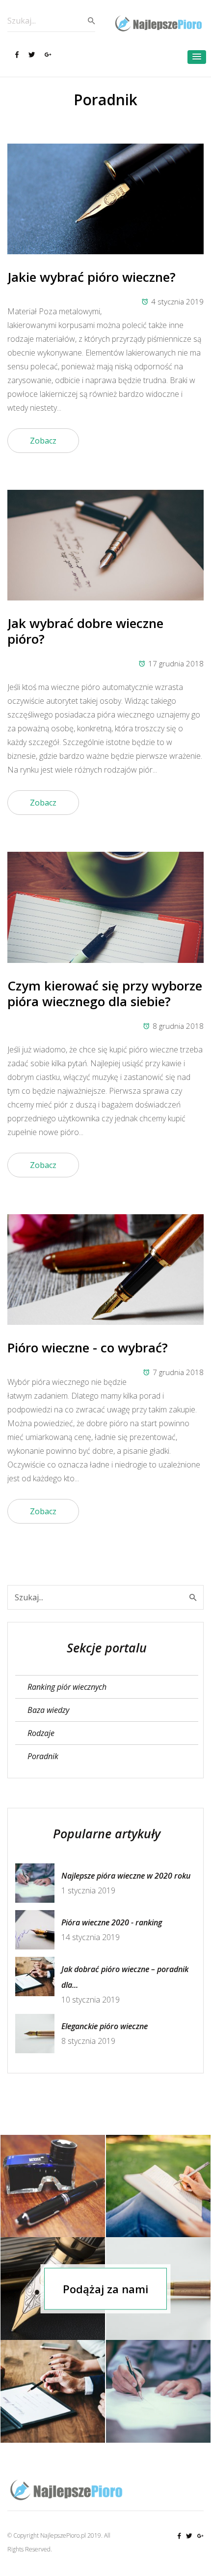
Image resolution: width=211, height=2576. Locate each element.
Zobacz (43, 441)
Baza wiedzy (48, 1710)
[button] (197, 57)
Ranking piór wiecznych (67, 1687)
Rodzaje (41, 1733)
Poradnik (43, 1756)
